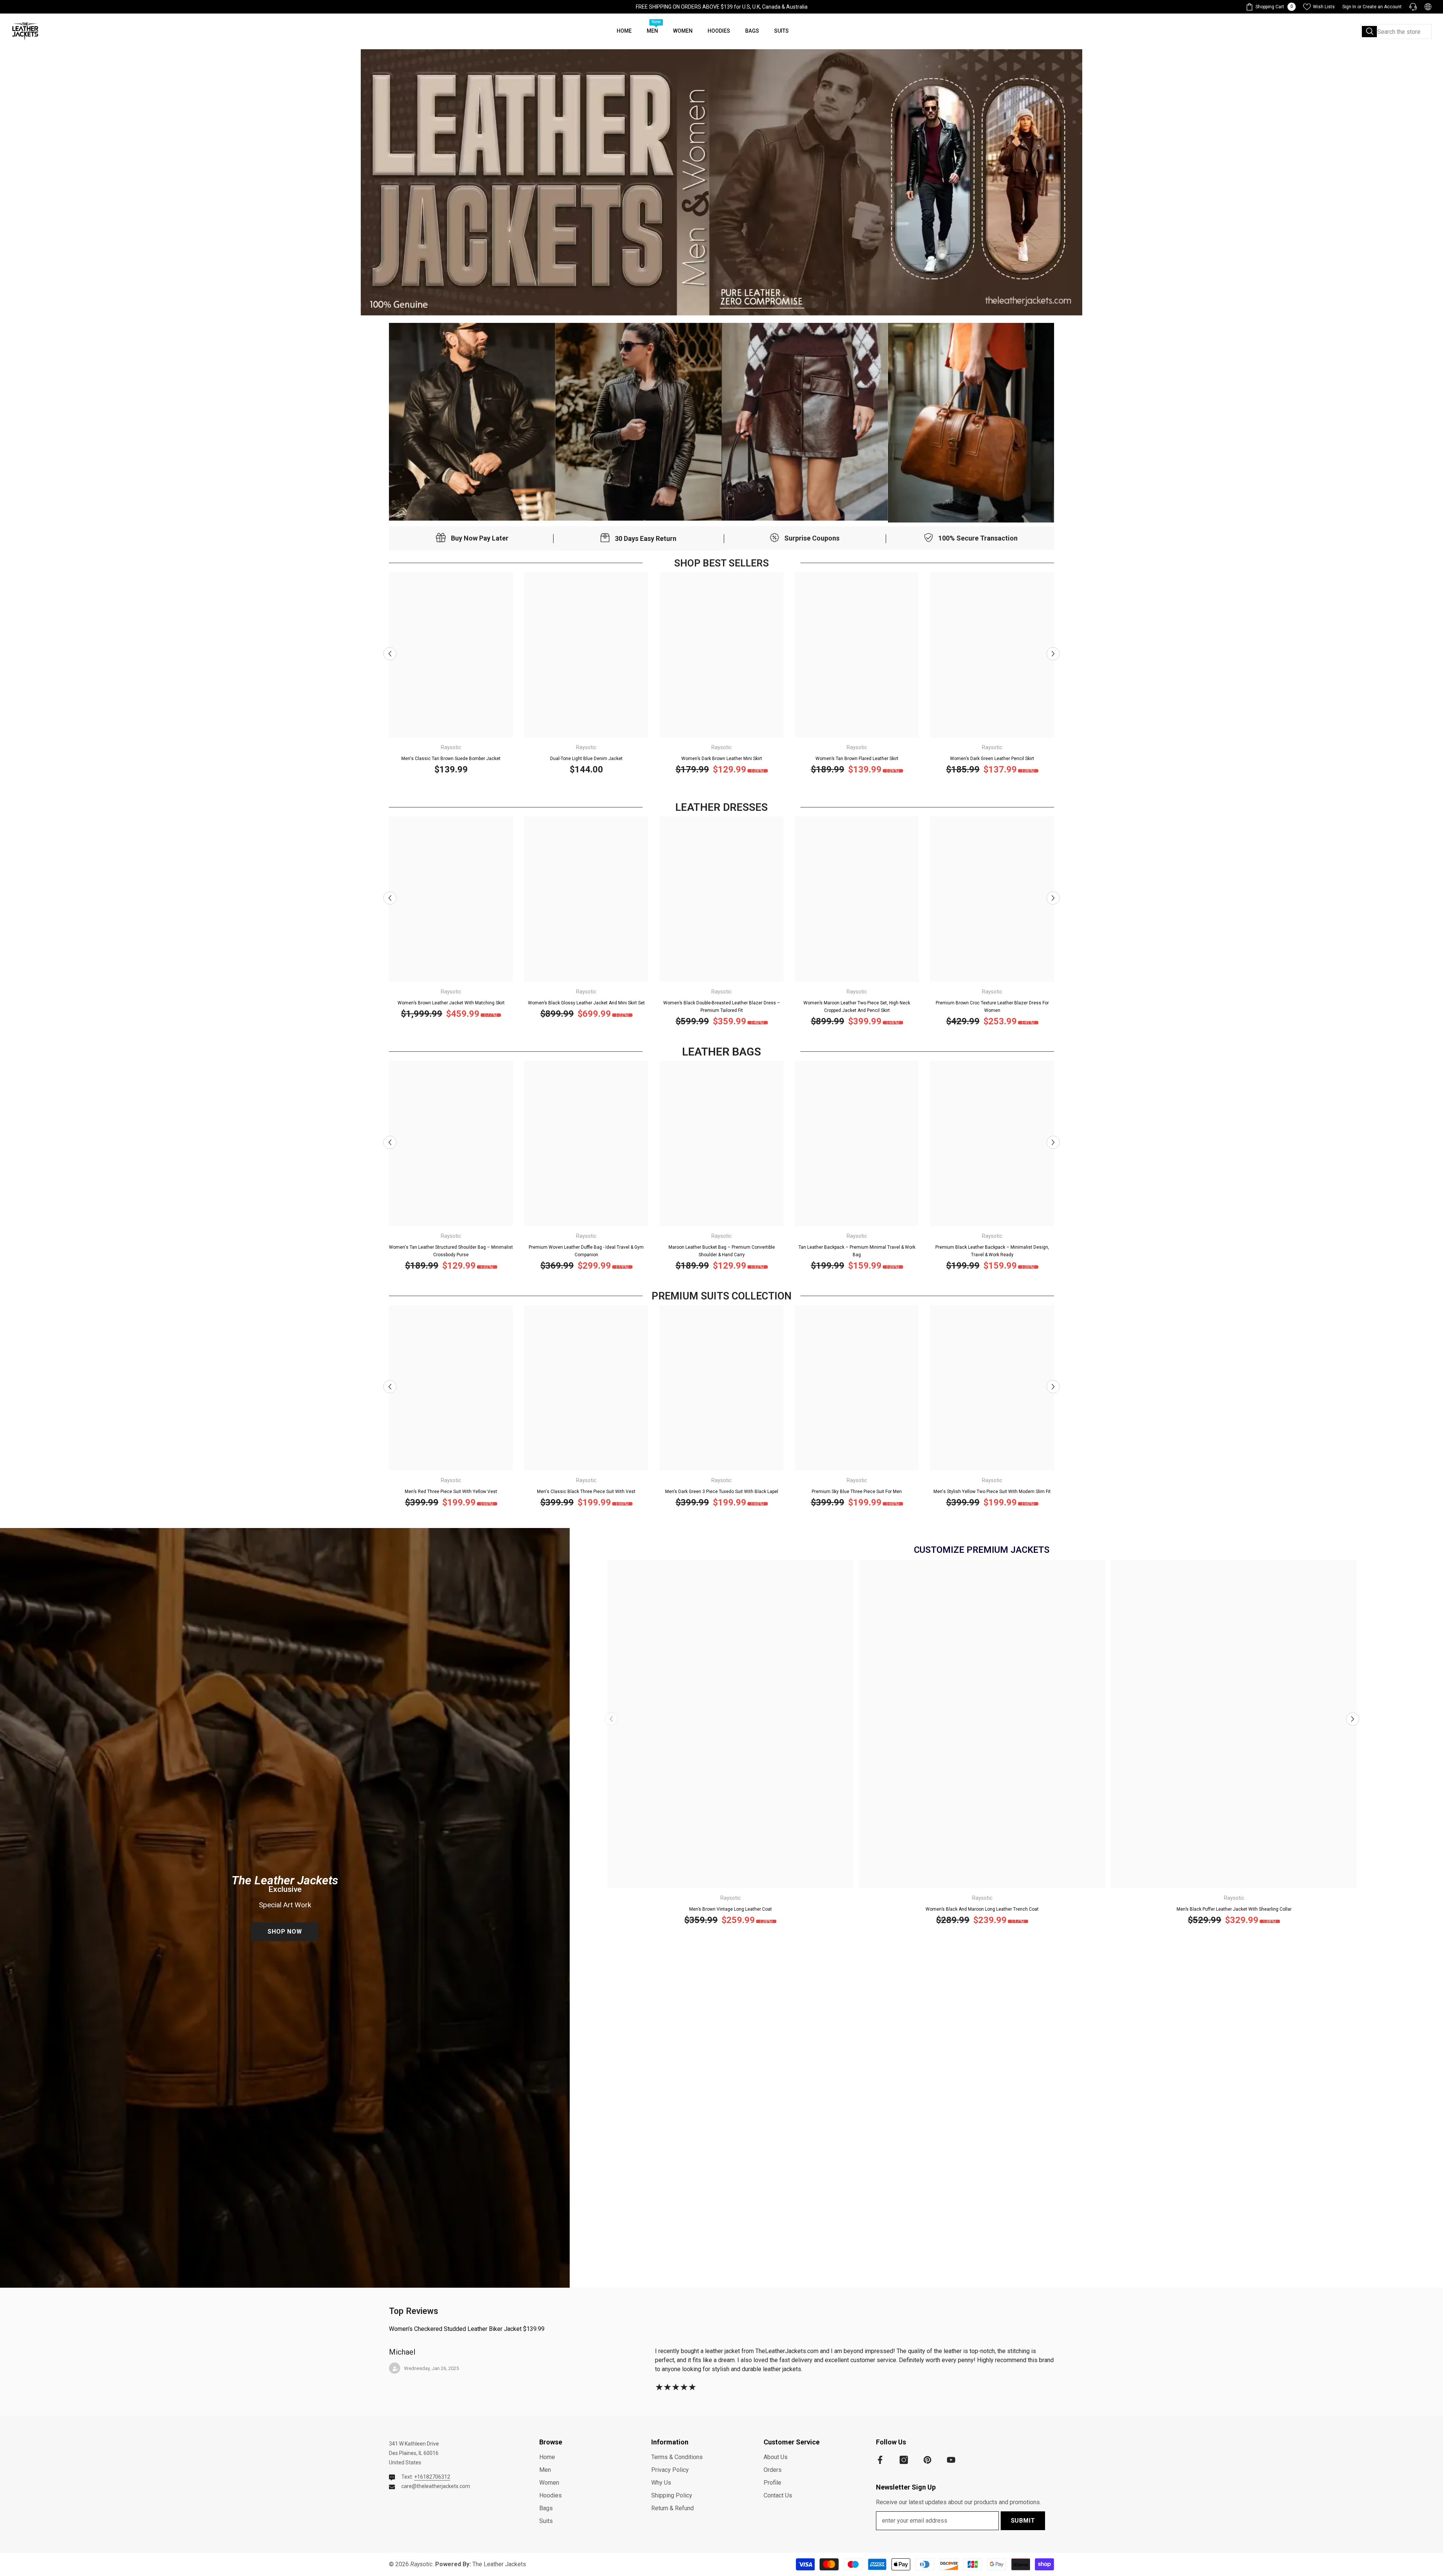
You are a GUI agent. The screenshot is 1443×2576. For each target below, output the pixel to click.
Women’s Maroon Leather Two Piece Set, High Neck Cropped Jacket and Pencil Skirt (857, 1007)
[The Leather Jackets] (721, 182)
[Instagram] (904, 2460)
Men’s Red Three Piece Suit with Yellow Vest (451, 1492)
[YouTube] (951, 2460)
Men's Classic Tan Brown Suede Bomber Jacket (451, 759)
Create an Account (1382, 7)
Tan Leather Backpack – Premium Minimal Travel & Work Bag (857, 1251)
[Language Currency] (1428, 7)
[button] (390, 653)
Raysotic (451, 747)
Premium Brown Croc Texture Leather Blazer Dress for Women (992, 1007)
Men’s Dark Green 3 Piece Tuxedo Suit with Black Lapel (722, 1492)
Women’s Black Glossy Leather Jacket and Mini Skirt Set (586, 1003)
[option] (451, 676)
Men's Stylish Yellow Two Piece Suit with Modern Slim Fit (992, 1492)
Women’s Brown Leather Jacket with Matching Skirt (451, 1003)
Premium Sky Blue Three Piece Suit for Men (857, 1492)
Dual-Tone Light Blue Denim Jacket (586, 759)
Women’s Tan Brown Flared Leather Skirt (857, 759)
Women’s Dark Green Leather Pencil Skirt (992, 759)
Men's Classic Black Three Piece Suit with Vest (586, 1492)
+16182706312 (432, 2477)
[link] (472, 422)
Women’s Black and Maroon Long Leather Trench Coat (982, 1909)
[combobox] (1396, 32)
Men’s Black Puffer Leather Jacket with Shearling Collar (1234, 1909)
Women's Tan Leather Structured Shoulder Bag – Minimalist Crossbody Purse (451, 1251)
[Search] (1396, 32)
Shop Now (285, 1932)
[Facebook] (880, 2460)
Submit (1023, 2521)
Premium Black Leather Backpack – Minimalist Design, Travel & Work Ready (992, 1251)
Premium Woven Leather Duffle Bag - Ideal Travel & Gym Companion (586, 1251)
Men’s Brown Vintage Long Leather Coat (731, 1909)
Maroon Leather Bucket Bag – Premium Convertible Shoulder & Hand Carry (722, 1251)
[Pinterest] (927, 2460)
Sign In (1349, 7)
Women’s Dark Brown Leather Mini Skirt (722, 759)
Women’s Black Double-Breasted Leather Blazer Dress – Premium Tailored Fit (722, 1007)
